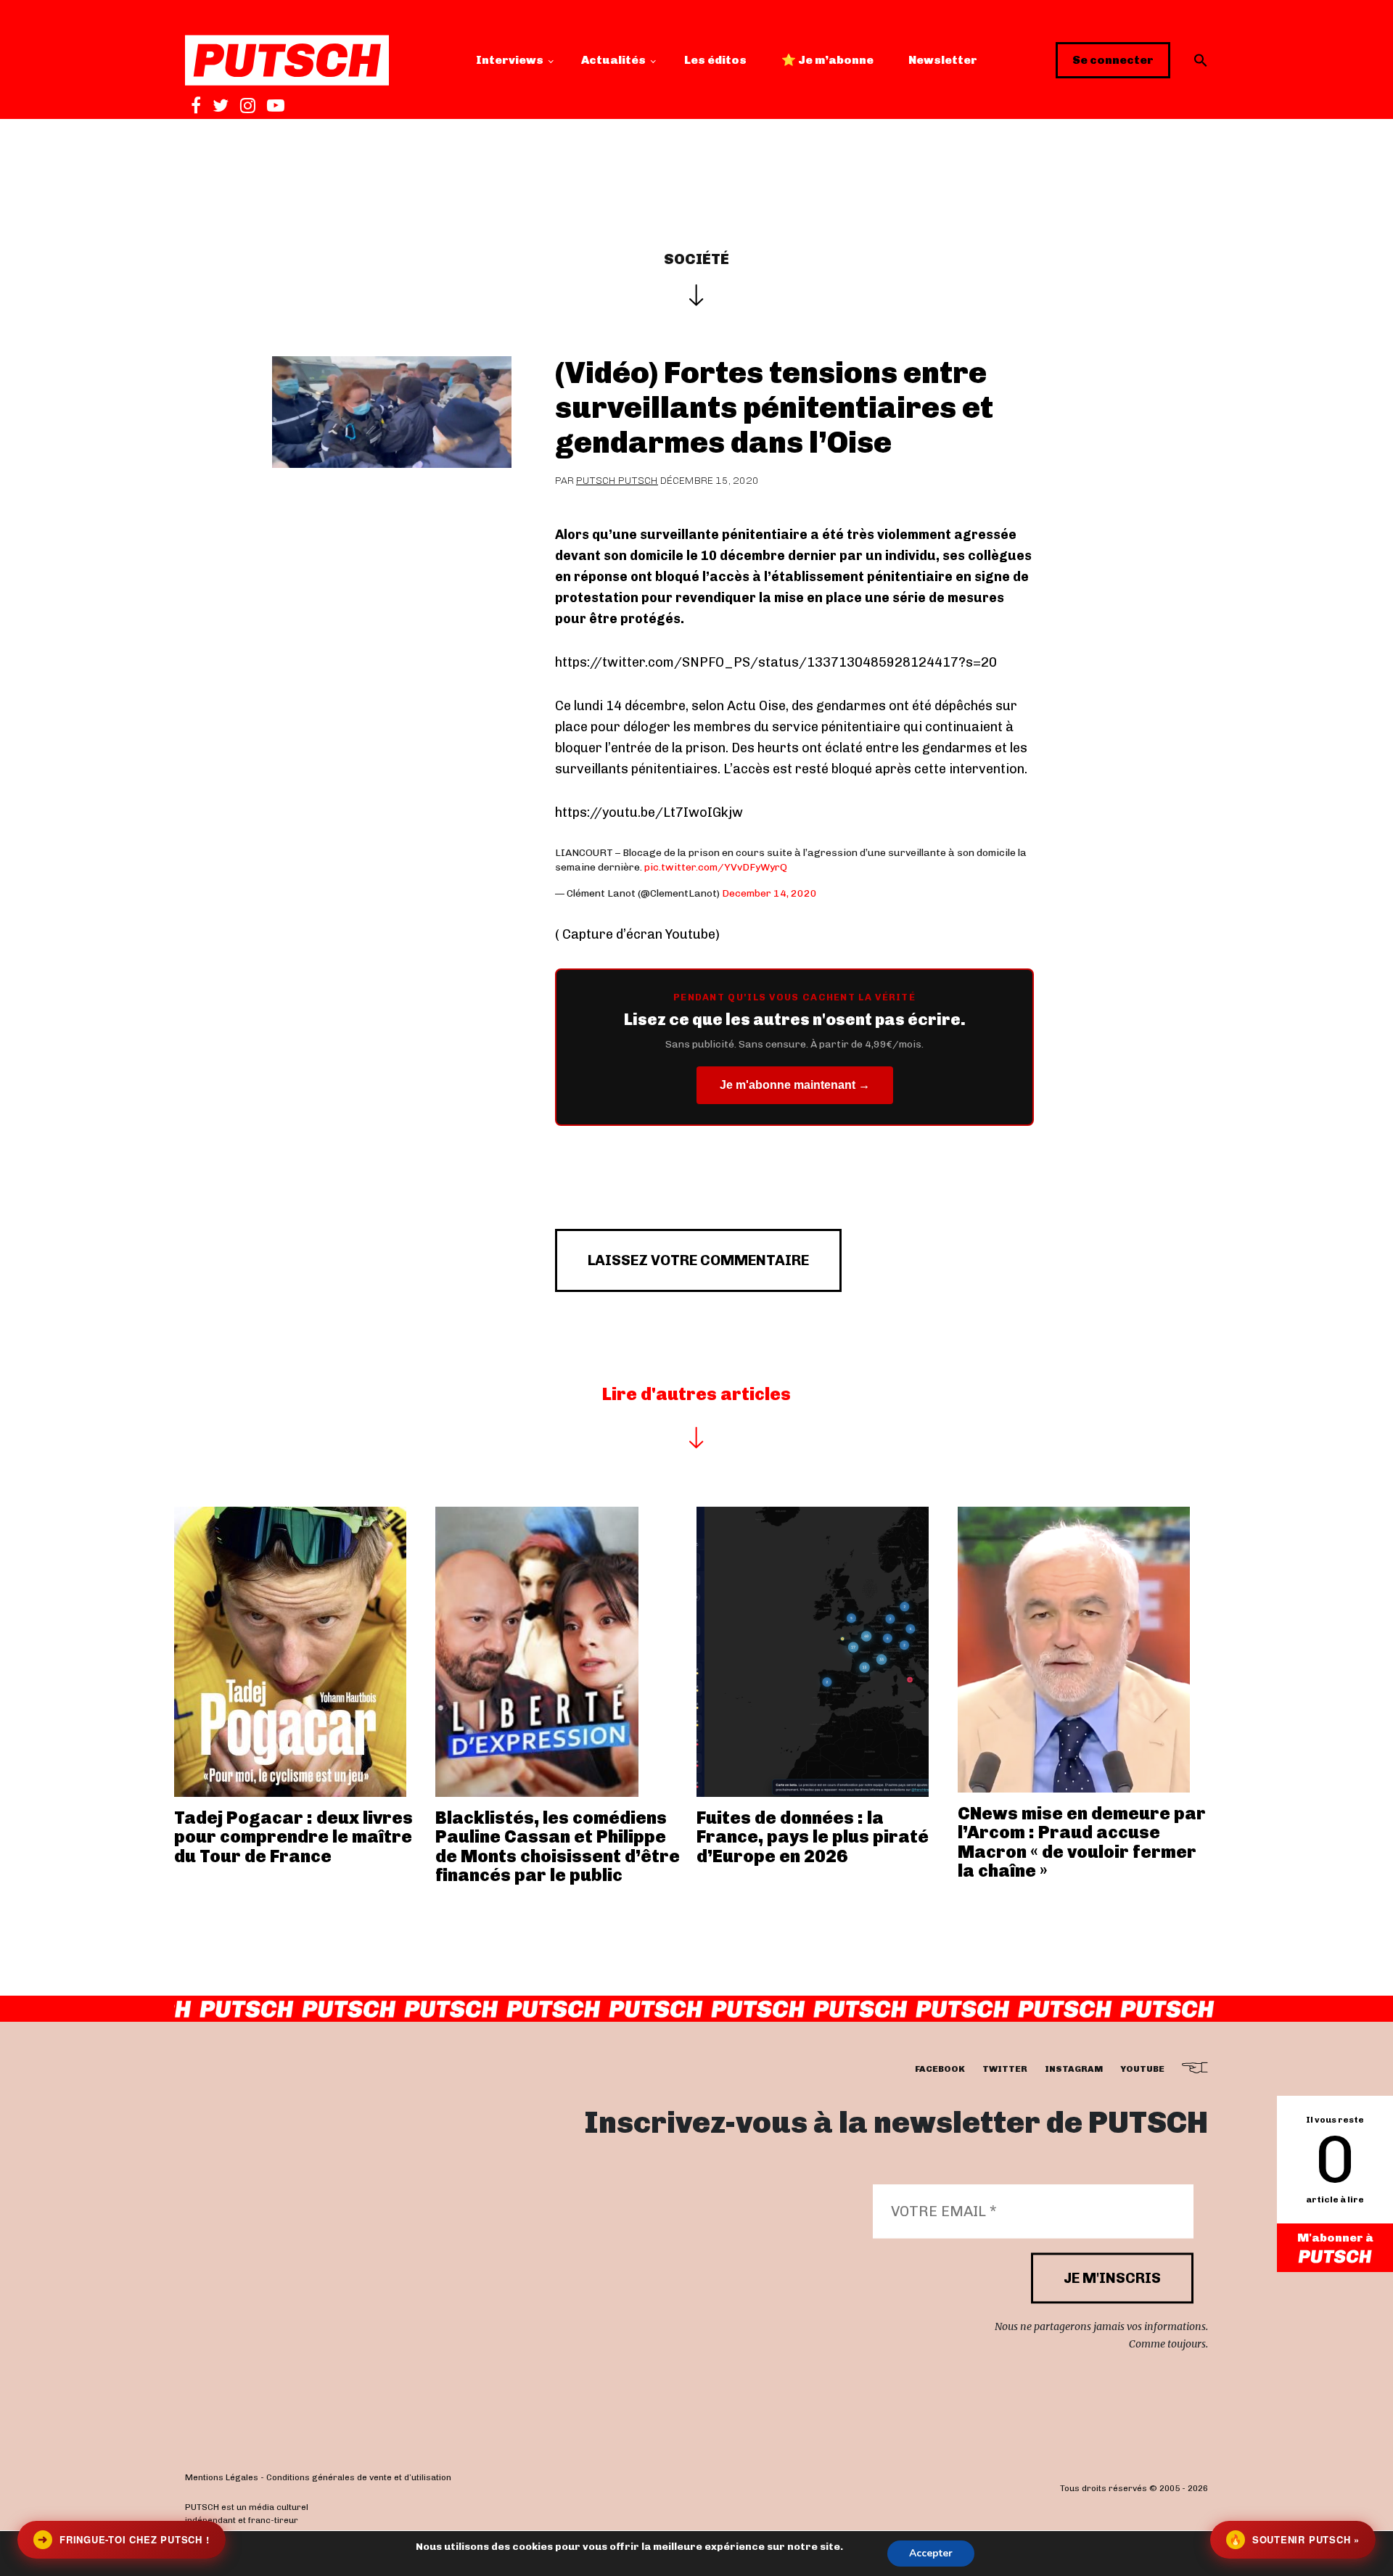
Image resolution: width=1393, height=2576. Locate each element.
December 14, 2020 (769, 893)
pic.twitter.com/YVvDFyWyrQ (716, 867)
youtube (1142, 2069)
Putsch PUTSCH (617, 481)
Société (696, 259)
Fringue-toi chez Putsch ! (123, 2539)
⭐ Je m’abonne (827, 60)
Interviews (510, 60)
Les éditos (715, 60)
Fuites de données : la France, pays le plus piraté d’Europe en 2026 (813, 1837)
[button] (1201, 60)
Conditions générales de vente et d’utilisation (359, 2477)
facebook (940, 2069)
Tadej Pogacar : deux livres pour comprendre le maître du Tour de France (293, 1837)
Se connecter (1113, 60)
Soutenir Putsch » (1294, 2539)
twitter (1005, 2069)
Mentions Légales (222, 2477)
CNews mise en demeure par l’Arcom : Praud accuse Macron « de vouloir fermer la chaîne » (1082, 1842)
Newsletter (943, 60)
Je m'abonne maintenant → (795, 1085)
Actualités (613, 60)
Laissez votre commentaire (698, 1260)
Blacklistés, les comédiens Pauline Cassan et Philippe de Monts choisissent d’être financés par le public (558, 1846)
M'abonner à (1335, 2238)
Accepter (931, 2553)
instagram (1074, 2069)
